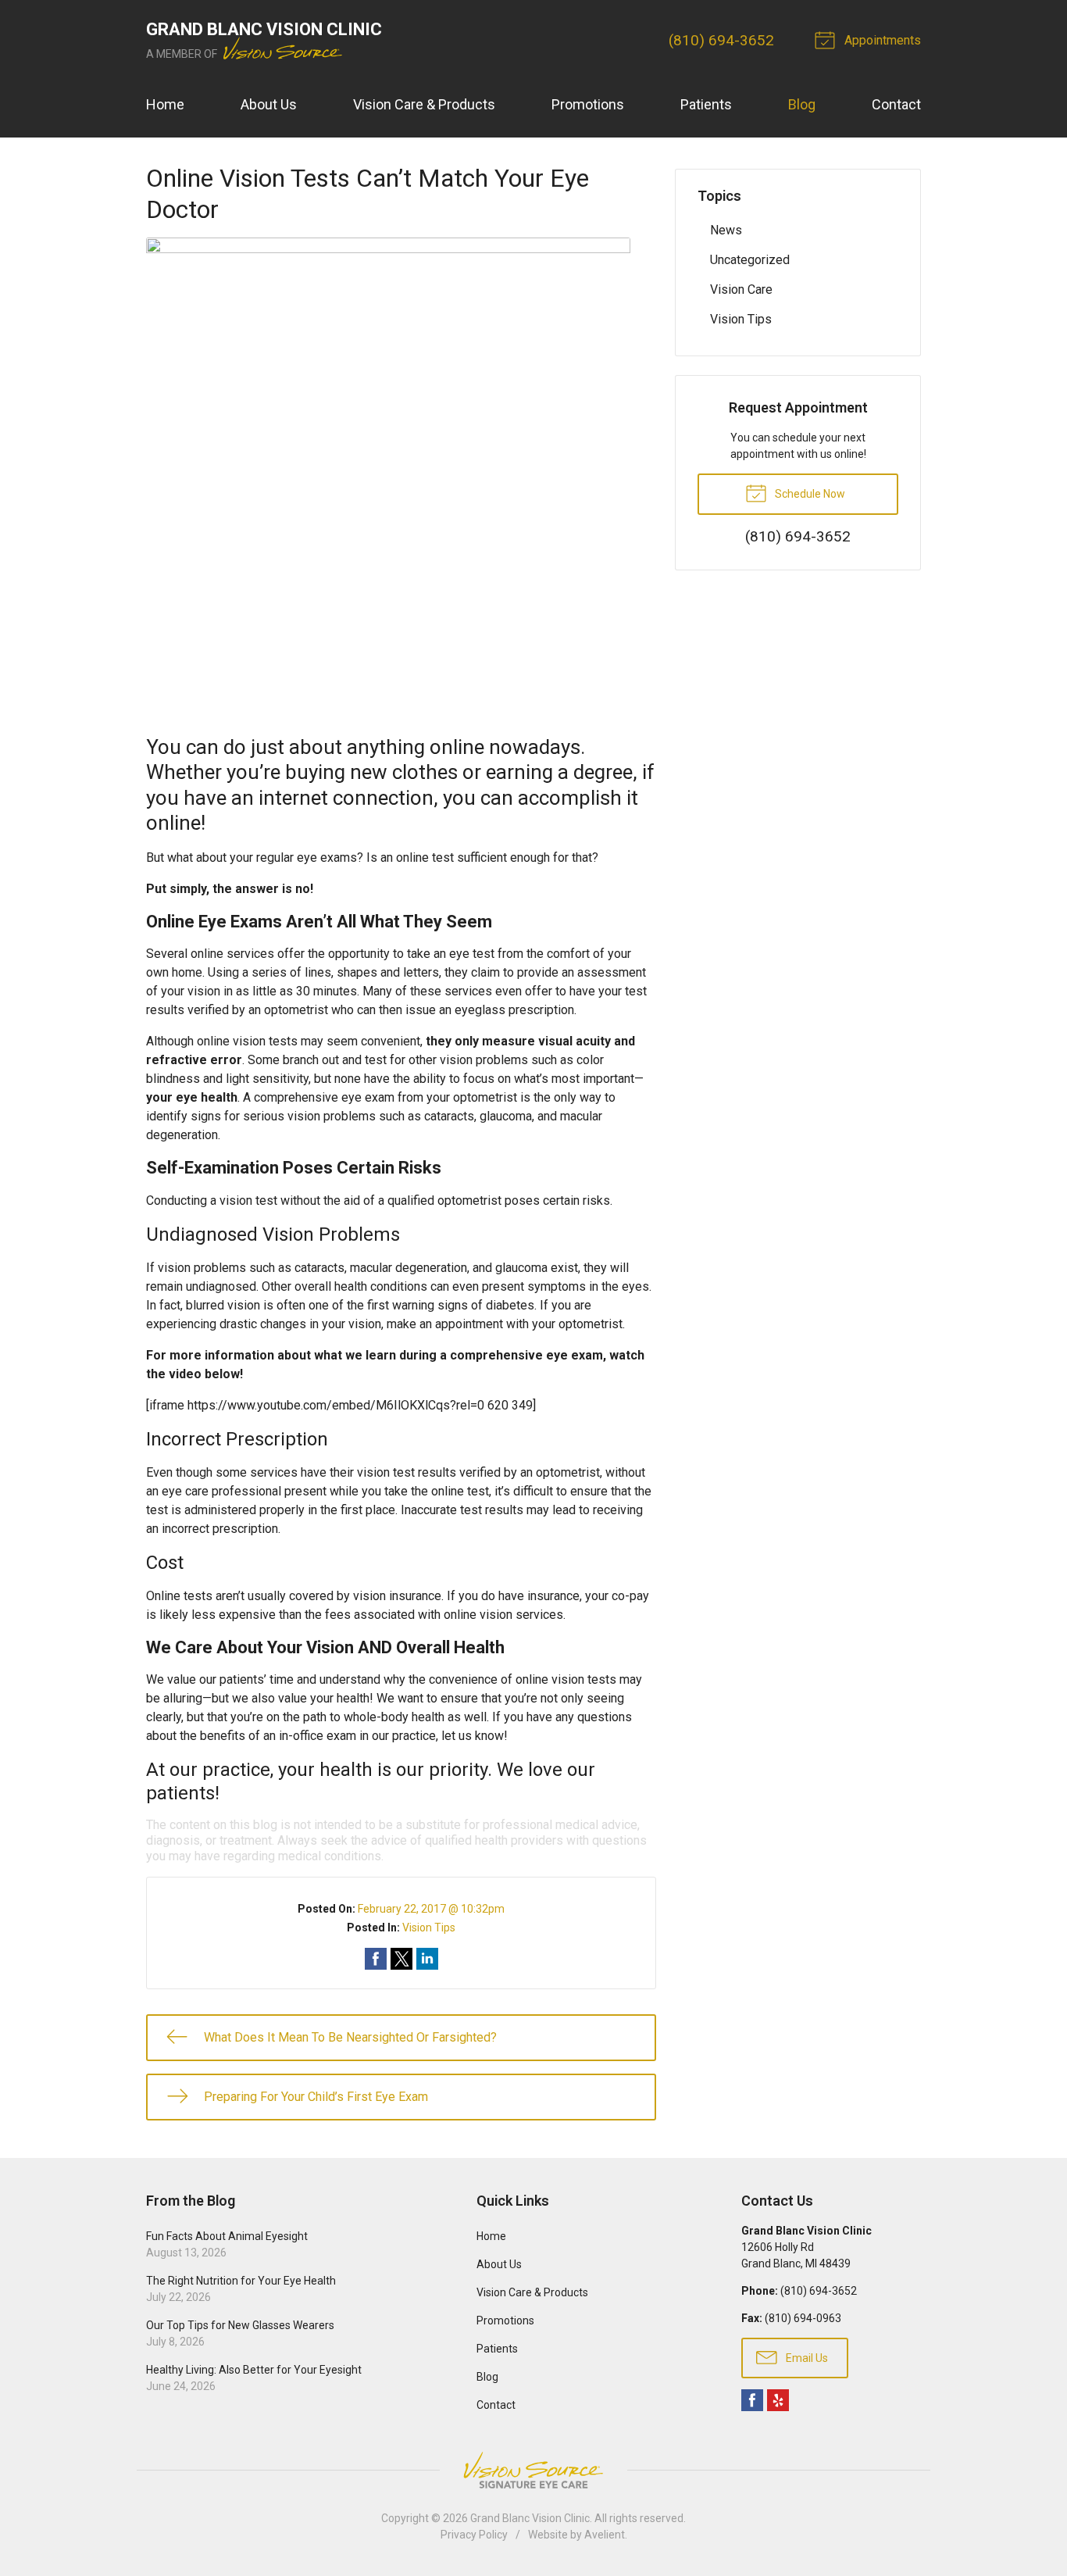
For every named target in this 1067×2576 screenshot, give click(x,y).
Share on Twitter (401, 1959)
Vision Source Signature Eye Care (533, 2470)
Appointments (881, 40)
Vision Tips (429, 1928)
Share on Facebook (376, 1959)
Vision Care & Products (424, 104)
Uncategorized (750, 260)
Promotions (588, 104)
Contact (896, 104)
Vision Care (741, 289)
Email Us (806, 2358)
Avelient (605, 2535)
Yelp (778, 2400)
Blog (802, 104)
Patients (706, 104)
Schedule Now (809, 494)
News (726, 230)
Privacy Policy (474, 2535)
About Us (269, 104)
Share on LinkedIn (427, 1959)
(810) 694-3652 (721, 40)
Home (165, 104)
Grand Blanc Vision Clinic (530, 2518)
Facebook (752, 2400)
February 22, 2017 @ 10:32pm (431, 1909)
